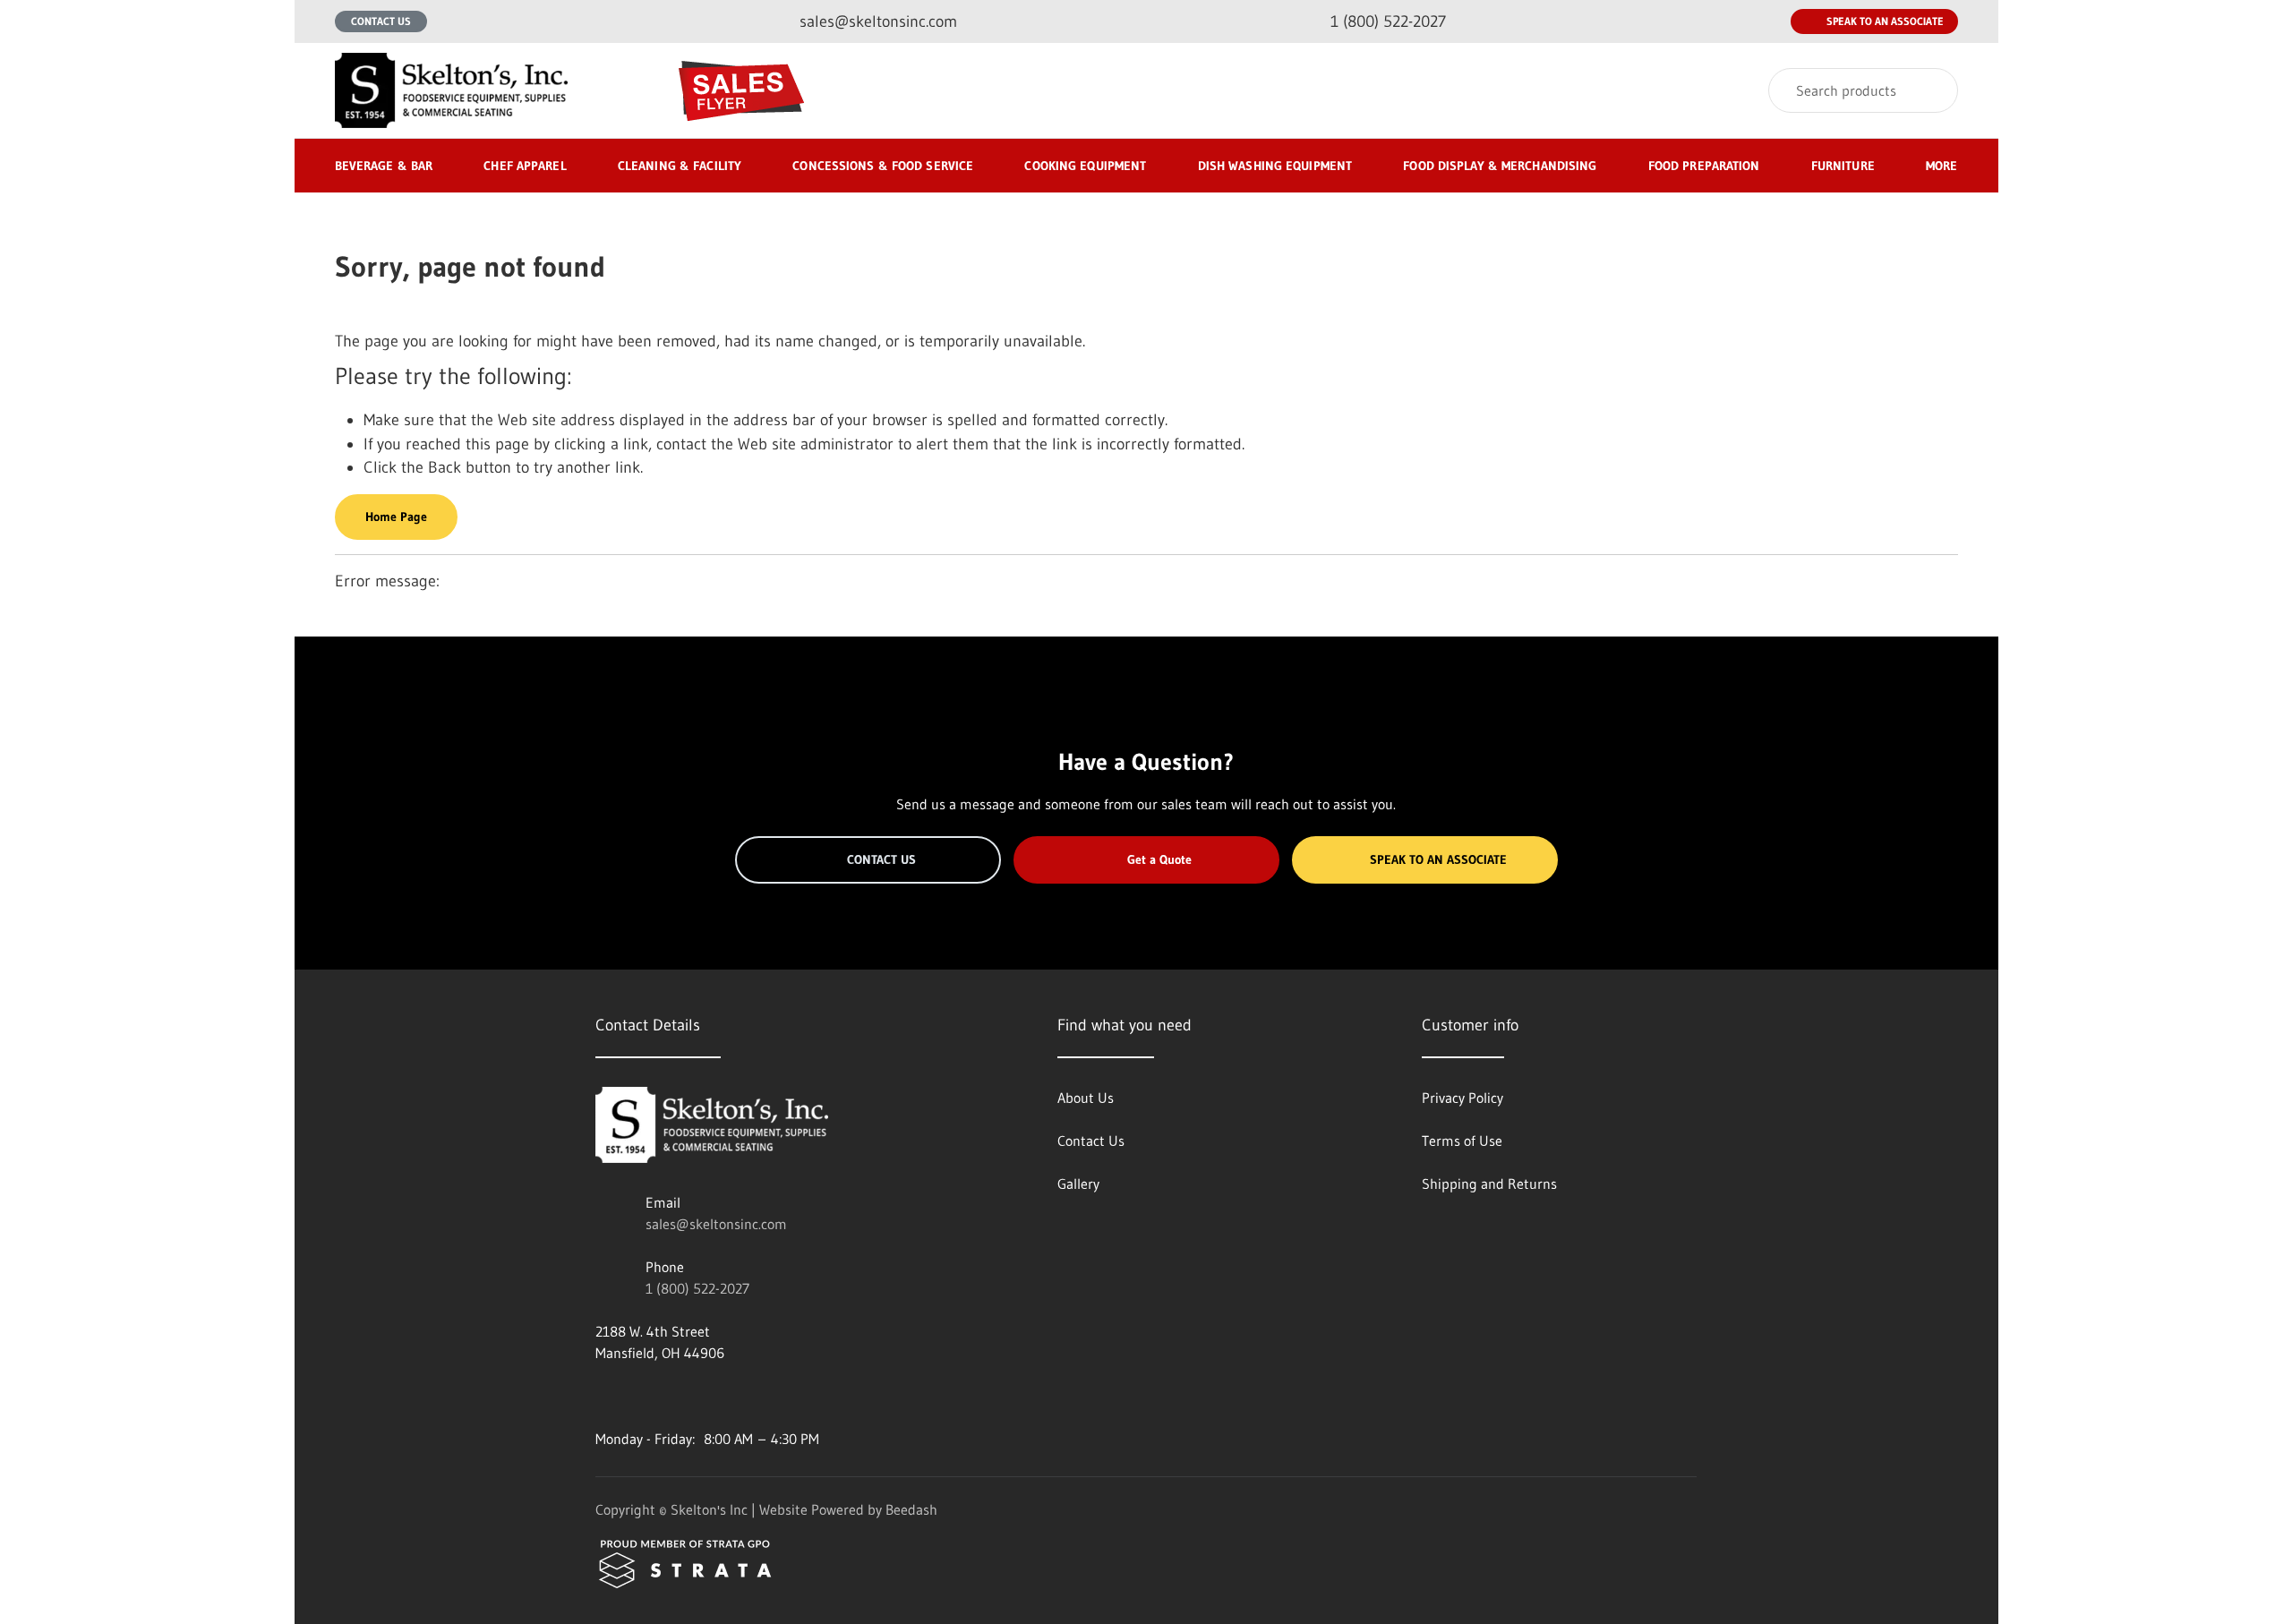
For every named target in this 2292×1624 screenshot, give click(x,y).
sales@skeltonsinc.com (716, 1224)
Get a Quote (1159, 859)
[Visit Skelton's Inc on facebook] (603, 1396)
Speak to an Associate (1885, 21)
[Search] (1933, 90)
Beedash (911, 1509)
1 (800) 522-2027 (697, 1288)
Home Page (396, 517)
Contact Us (381, 21)
